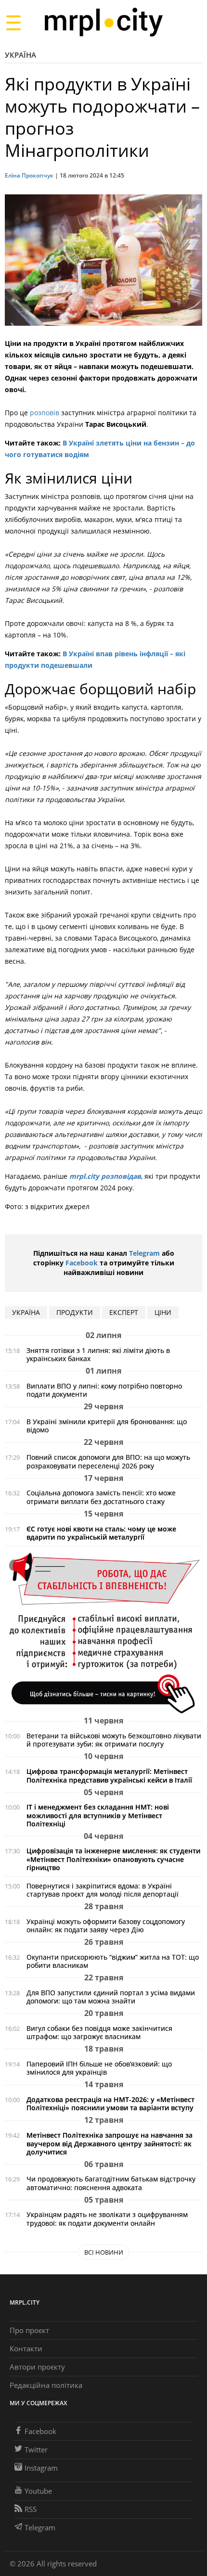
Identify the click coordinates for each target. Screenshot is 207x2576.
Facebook (82, 1263)
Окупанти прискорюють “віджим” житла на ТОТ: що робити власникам (113, 1961)
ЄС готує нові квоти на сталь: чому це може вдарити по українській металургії (101, 1533)
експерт (124, 1312)
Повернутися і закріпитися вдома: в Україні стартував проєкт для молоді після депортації (103, 1890)
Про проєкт (29, 2330)
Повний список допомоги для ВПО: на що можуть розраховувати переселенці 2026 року (108, 1461)
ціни (163, 1312)
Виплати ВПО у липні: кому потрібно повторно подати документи (104, 1390)
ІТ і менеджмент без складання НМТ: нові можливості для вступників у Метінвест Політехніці (98, 1815)
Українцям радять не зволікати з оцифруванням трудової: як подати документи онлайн (107, 2219)
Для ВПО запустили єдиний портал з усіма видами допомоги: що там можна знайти (111, 1997)
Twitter (36, 2449)
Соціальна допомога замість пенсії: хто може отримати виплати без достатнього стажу (101, 1497)
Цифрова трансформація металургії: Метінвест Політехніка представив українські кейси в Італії (109, 1775)
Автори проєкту (37, 2367)
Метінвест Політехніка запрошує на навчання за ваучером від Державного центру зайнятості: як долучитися (110, 2143)
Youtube (38, 2491)
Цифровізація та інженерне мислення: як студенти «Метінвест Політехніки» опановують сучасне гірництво (113, 1859)
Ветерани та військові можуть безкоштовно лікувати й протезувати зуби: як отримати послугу (114, 1740)
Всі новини (104, 2252)
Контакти (26, 2348)
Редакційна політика (46, 2385)
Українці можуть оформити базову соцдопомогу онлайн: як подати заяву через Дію (106, 1926)
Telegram (144, 1253)
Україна (20, 55)
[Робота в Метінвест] (103, 1633)
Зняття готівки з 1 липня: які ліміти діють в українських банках (98, 1354)
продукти (75, 1312)
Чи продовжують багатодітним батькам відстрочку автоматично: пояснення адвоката (111, 2183)
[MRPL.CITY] (103, 22)
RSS (31, 2509)
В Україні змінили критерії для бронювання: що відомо (107, 1426)
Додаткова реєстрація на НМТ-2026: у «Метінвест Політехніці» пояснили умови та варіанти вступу (110, 2104)
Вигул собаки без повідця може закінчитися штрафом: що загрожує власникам (99, 2032)
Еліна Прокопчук (29, 175)
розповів (45, 413)
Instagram (41, 2468)
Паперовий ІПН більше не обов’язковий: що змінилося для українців (99, 2068)
